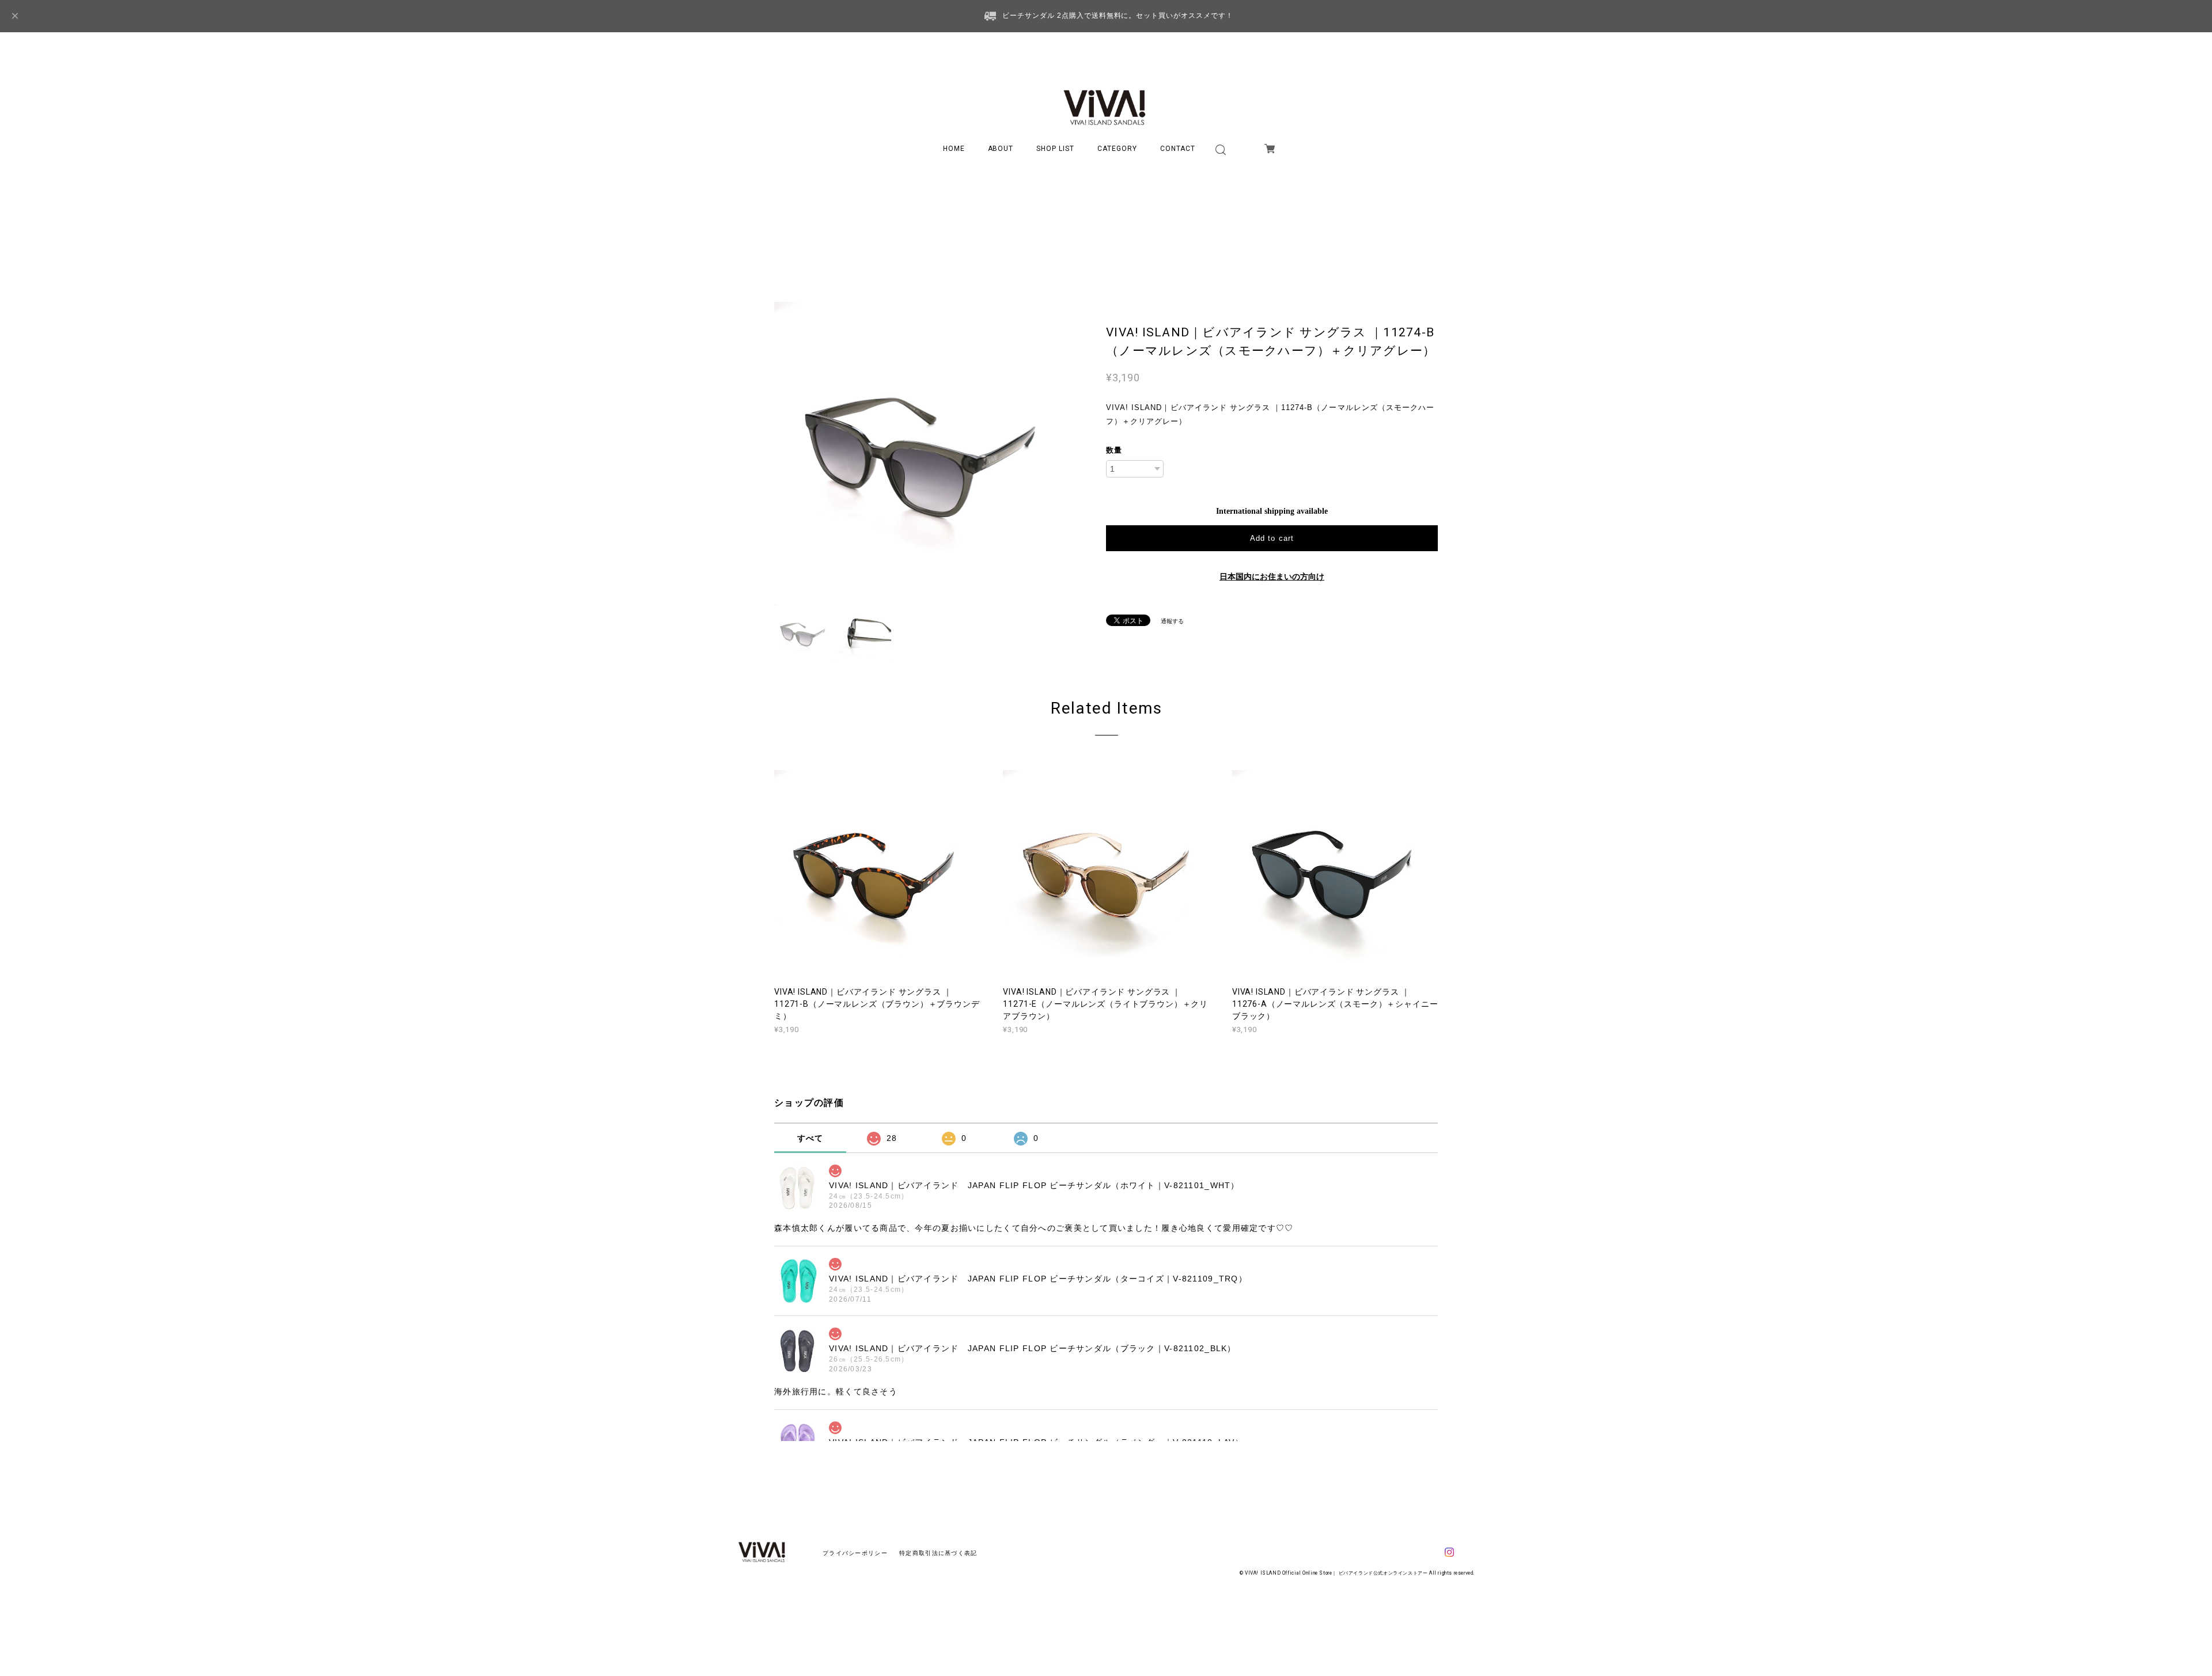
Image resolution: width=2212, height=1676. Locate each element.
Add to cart (1272, 538)
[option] (922, 449)
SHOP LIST (1055, 149)
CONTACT (1178, 149)
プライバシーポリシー (855, 1553)
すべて (810, 1138)
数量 (1114, 450)
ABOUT (1001, 149)
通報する (1172, 621)
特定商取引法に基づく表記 (938, 1553)
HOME (954, 149)
